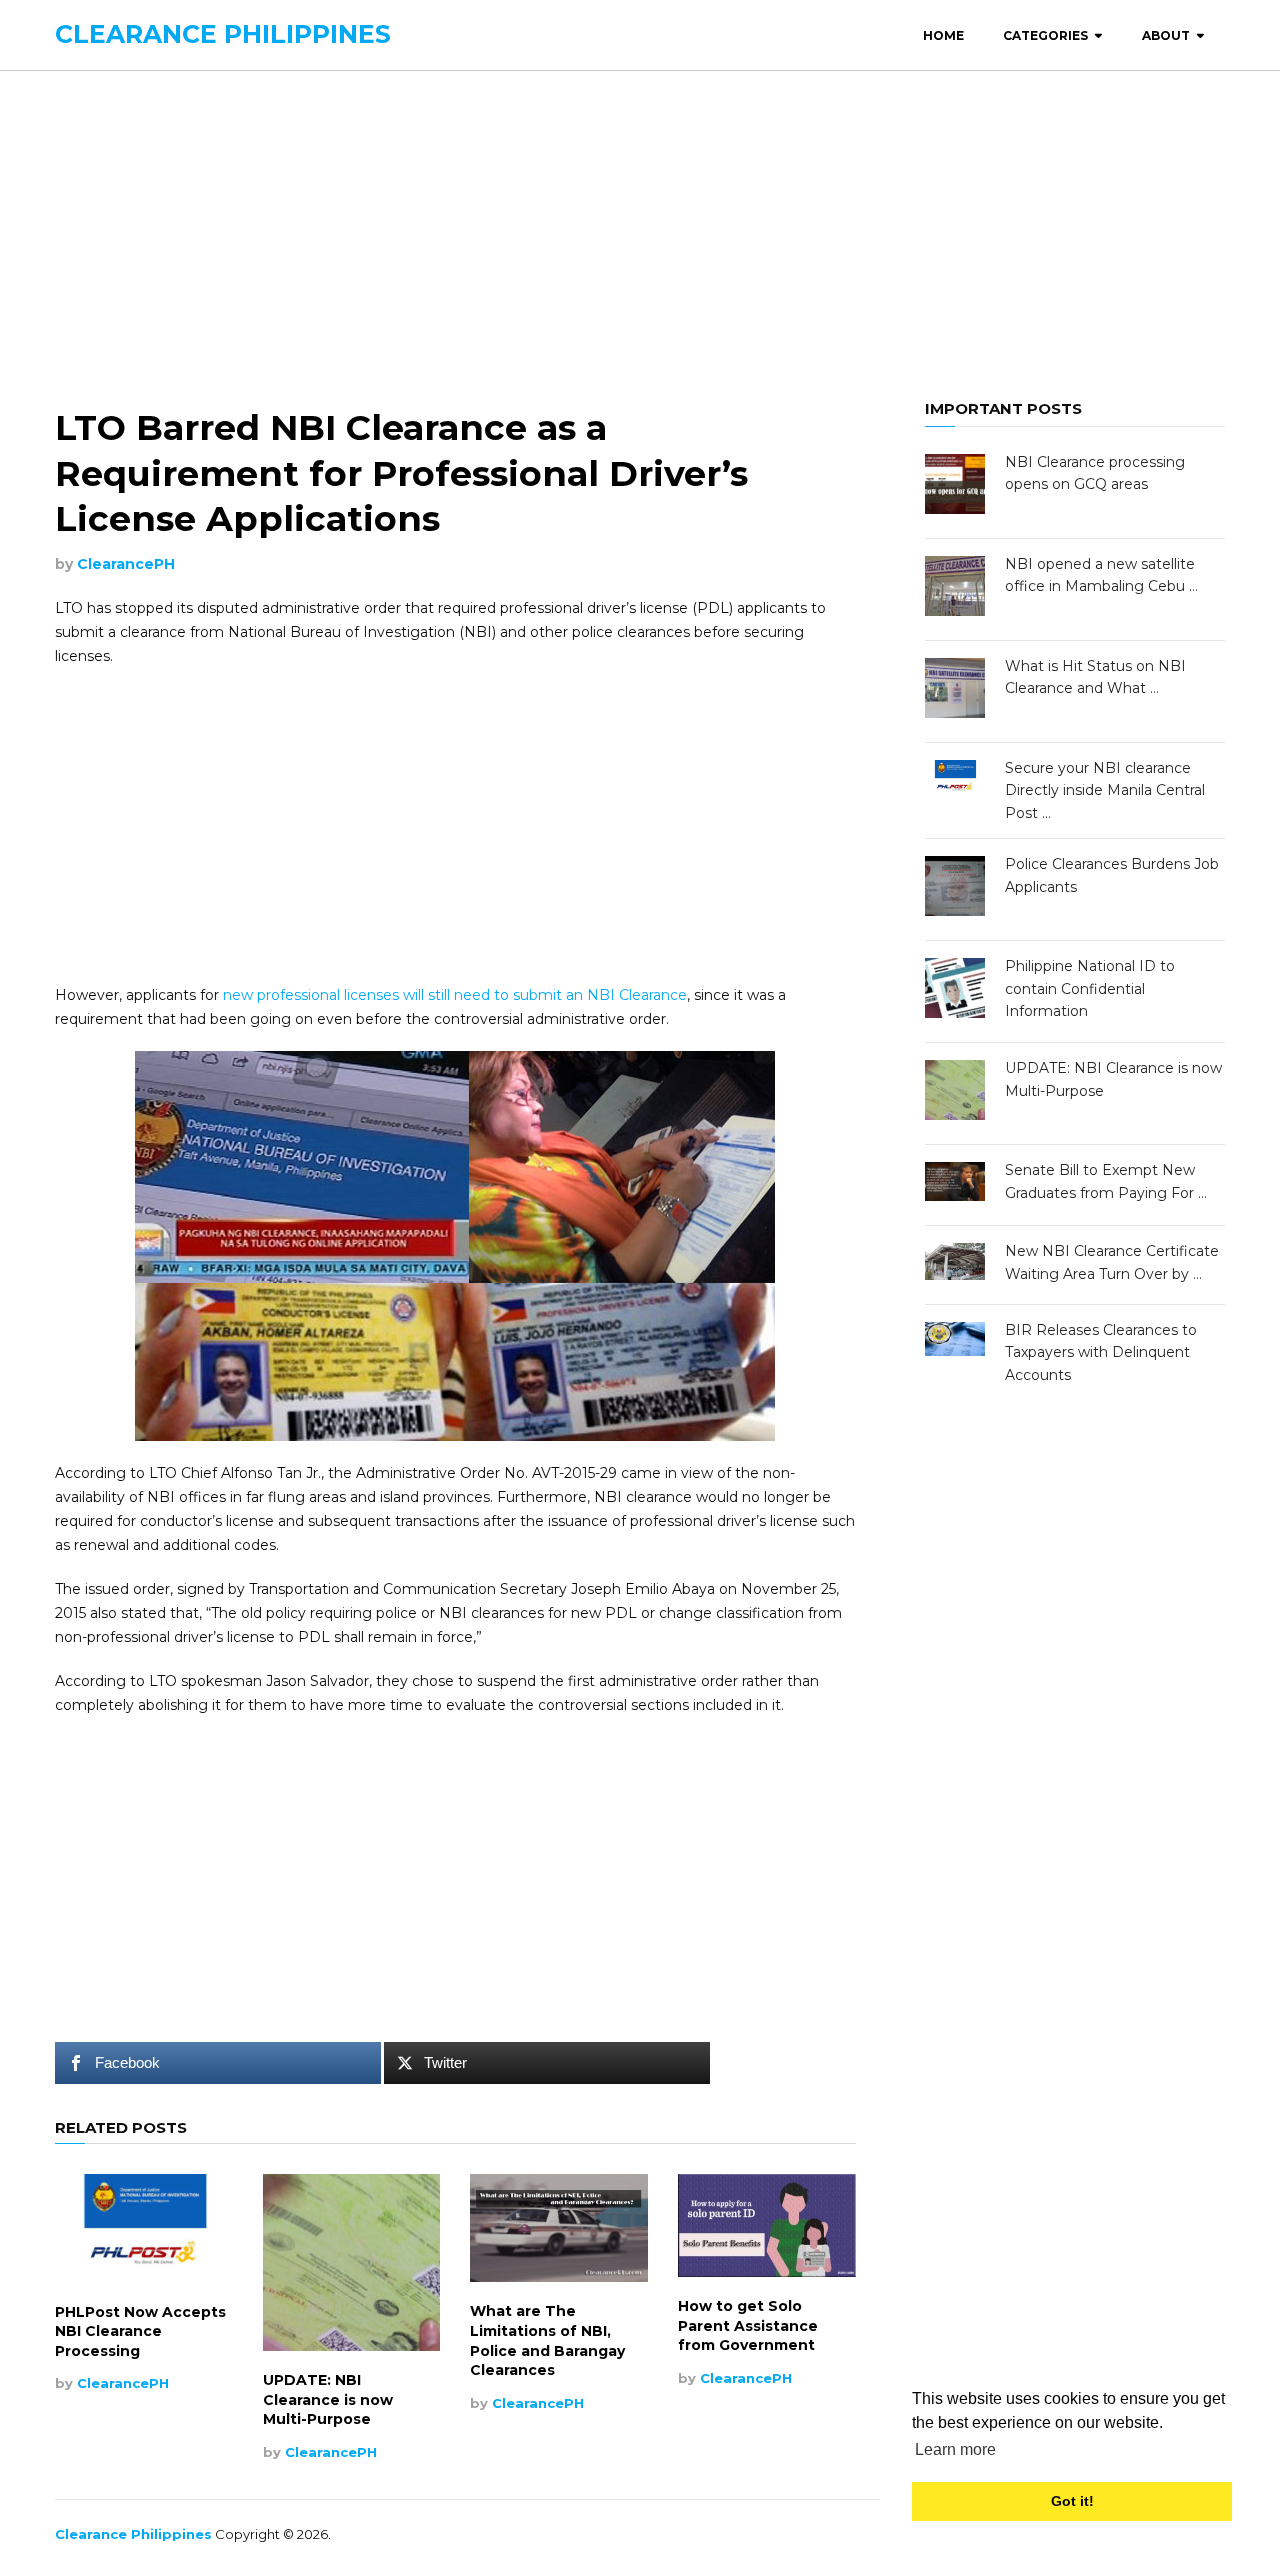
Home (943, 35)
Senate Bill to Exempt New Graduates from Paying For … (1106, 1181)
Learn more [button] (955, 2449)
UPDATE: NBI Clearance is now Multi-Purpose (328, 2399)
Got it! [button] (1072, 2501)
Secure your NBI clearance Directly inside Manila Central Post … (1105, 790)
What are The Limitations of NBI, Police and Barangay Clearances (547, 2340)
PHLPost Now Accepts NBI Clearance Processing (140, 2331)
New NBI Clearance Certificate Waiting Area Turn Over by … (1112, 1262)
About (1166, 35)
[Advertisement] (640, 236)
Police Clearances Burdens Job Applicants (1112, 875)
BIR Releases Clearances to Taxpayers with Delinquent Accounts (1101, 1352)
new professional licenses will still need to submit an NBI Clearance (455, 995)
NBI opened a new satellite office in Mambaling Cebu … (1101, 575)
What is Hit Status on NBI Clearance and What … (1095, 677)
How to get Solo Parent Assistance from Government (748, 2325)
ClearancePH (126, 564)
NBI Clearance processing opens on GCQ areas (1095, 473)
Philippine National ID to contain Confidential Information (1090, 988)
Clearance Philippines (223, 34)
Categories (1045, 35)
